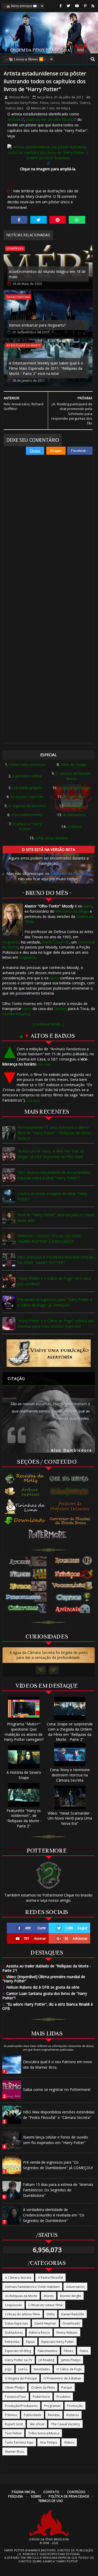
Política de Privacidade (69, 2496)
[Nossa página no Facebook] (61, 6)
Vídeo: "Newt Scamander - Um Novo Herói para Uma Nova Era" (70, 1818)
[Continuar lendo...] (48, 1024)
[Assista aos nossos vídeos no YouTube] (77, 6)
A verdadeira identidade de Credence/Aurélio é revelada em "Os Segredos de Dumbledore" (54, 2215)
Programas (52, 2406)
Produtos (63, 2397)
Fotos (44, 103)
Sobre (36, 2496)
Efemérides (15, 248)
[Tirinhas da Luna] (25, 1506)
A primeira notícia (27, 776)
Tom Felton (13, 2433)
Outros (85, 103)
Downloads (71, 2323)
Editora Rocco (40, 2333)
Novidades (70, 103)
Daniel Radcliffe (73, 2314)
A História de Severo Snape (24, 1775)
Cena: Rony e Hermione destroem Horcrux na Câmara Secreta (70, 1775)
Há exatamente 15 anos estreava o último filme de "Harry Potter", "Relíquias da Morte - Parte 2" (55, 1133)
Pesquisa (16, 2496)
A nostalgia (74, 806)
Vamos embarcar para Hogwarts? (37, 325)
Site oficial (37, 2424)
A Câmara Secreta (18, 2278)
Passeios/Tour (16, 2397)
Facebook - (80, 451)
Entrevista (12, 2342)
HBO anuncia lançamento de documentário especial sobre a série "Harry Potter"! (54, 1175)
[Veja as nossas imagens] (85, 6)
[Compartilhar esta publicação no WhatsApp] (77, 220)
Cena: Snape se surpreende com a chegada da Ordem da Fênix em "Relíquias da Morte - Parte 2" (70, 1732)
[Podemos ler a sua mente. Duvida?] (71, 1491)
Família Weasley (16, 1014)
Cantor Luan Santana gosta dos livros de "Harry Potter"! (45, 1996)
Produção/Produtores (21, 2406)
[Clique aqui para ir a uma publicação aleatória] (49, 1353)
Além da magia (73, 764)
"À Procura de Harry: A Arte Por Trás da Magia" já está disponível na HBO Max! (51, 1154)
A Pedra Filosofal (50, 2278)
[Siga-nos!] (68, 6)
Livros (55, 103)
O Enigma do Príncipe (21, 2378)
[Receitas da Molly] (25, 1479)
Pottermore (41, 2397)
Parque (67, 2387)
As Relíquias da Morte (24, 345)
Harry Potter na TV (19, 2360)
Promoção (75, 2406)
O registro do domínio (27, 806)
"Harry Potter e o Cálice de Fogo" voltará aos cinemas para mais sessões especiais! (56, 1323)
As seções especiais (27, 797)
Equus (30, 2342)
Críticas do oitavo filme (46, 2305)
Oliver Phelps (15, 2387)
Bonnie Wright (71, 2296)
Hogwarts (11, 942)
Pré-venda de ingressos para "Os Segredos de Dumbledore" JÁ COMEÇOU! (58, 2165)
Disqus (35, 451)
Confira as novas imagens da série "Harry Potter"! (52, 1196)
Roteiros (73, 2415)
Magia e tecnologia (74, 788)
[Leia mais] (45, 1064)
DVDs (51, 2314)
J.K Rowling (47, 2360)
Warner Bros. (15, 2452)
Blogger (56, 451)
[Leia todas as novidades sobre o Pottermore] (49, 1534)
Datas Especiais (18, 297)
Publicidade (33, 2415)
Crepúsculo (13, 2305)
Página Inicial (24, 2492)
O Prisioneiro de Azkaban (62, 2378)
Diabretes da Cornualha (70, 874)
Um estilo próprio (27, 788)
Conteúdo (76, 2492)
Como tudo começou (27, 764)
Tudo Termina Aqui (19, 2442)
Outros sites (14, 108)
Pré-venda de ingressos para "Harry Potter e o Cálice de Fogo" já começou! (55, 1302)
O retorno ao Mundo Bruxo (73, 776)
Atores (49, 2296)
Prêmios (11, 2415)
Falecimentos (47, 2351)
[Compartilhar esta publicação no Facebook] (19, 220)
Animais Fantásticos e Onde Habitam (32, 2287)
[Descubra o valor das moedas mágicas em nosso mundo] (71, 1521)
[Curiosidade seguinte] (54, 1670)
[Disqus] (48, 529)
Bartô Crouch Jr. (56, 942)
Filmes (68, 2351)
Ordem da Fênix (43, 2387)
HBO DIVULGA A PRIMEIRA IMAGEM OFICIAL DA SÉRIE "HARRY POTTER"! (56, 1260)
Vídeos (69, 2442)
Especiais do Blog (18, 2351)
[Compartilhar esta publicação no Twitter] (39, 220)
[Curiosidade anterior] (41, 1670)
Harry (27, 1009)
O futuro (74, 826)
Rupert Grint (14, 2424)
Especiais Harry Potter (22, 103)
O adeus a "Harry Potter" (27, 826)
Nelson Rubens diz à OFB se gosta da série (41, 1987)
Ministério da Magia (72, 911)
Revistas (54, 2415)
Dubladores (14, 2333)
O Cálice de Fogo (69, 2369)
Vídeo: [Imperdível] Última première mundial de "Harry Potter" (44, 1979)
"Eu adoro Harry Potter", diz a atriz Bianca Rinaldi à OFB (48, 2006)
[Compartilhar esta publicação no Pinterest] (58, 220)
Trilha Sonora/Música (44, 2433)
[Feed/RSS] (93, 6)
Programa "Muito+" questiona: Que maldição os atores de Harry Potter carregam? (24, 1732)
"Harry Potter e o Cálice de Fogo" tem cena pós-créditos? (54, 1281)
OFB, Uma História (51, 838)
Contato (51, 2492)
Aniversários (75, 2287)
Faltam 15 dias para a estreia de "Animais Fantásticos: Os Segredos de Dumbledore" (58, 2190)
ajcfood (14, 119)
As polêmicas (74, 797)
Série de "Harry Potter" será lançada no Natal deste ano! (56, 1217)
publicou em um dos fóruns (49, 119)
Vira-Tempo (49, 2442)
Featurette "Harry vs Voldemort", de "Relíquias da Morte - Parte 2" (24, 1818)
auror (88, 906)
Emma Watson (67, 2333)
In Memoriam (74, 815)
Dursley (60, 1009)
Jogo (8, 2369)
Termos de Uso (51, 2501)
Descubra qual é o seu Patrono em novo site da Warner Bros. (57, 2064)
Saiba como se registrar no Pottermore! (57, 2089)
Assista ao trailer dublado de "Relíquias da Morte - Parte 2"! (47, 1968)
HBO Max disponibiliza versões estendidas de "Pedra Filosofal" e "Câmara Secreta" (59, 2115)
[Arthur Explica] (25, 1491)
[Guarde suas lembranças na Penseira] (71, 1479)
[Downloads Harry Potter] (25, 1521)
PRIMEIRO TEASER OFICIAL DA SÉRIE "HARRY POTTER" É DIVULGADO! (49, 1239)
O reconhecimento (27, 815)
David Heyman (45, 2323)
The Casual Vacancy (65, 2424)
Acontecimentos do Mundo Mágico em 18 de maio (47, 274)
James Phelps (71, 2360)
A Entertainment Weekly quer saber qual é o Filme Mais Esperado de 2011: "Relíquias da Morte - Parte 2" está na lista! (46, 368)
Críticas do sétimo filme (22, 2314)
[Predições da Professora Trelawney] (71, 1506)
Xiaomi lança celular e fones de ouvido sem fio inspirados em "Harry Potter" (56, 2140)
